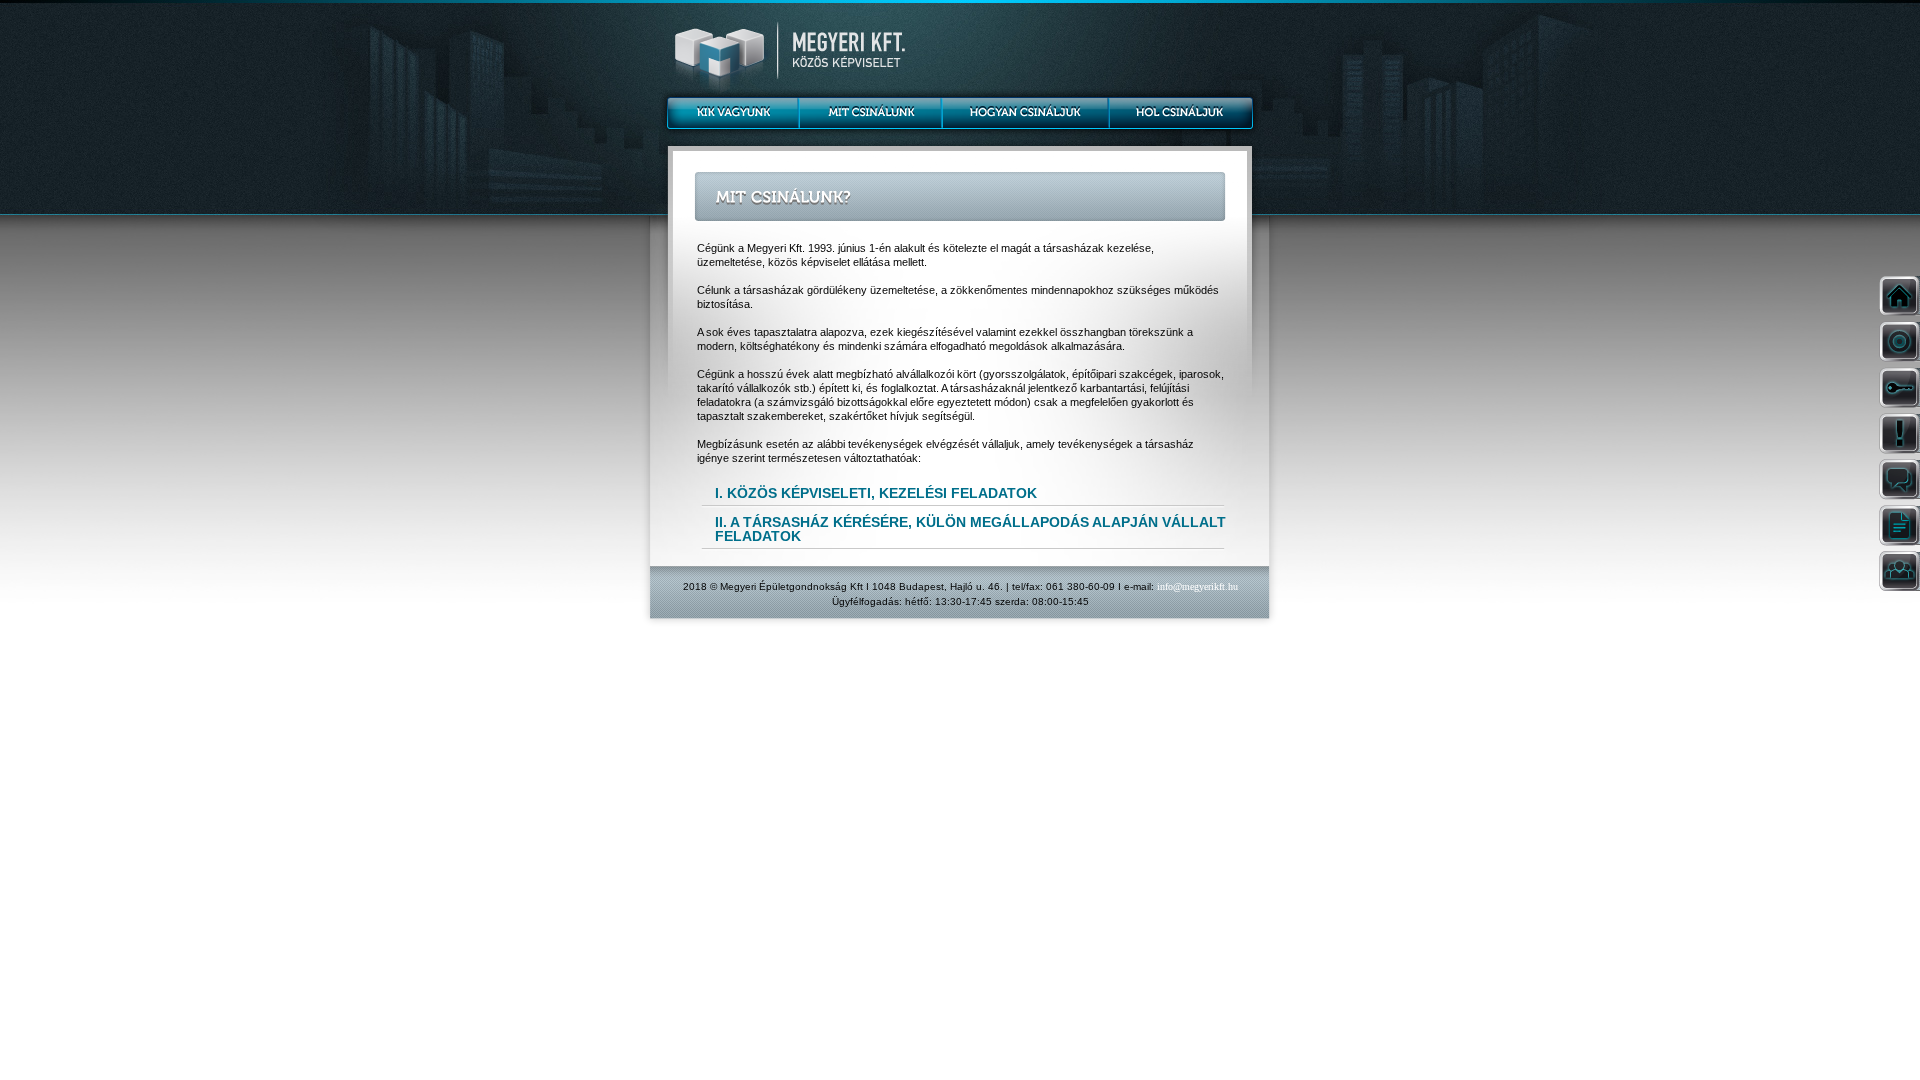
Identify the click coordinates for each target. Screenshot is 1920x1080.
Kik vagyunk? (729, 111)
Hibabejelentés (1898, 433)
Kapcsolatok (1898, 571)
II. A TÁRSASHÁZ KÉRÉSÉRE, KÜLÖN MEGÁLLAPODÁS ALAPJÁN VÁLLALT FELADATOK (970, 528)
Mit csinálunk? (870, 111)
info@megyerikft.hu (1197, 586)
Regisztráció (1898, 341)
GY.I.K (1898, 479)
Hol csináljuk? (1182, 111)
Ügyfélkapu (1898, 387)
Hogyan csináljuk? (1025, 111)
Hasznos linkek (1898, 525)
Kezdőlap (1898, 295)
